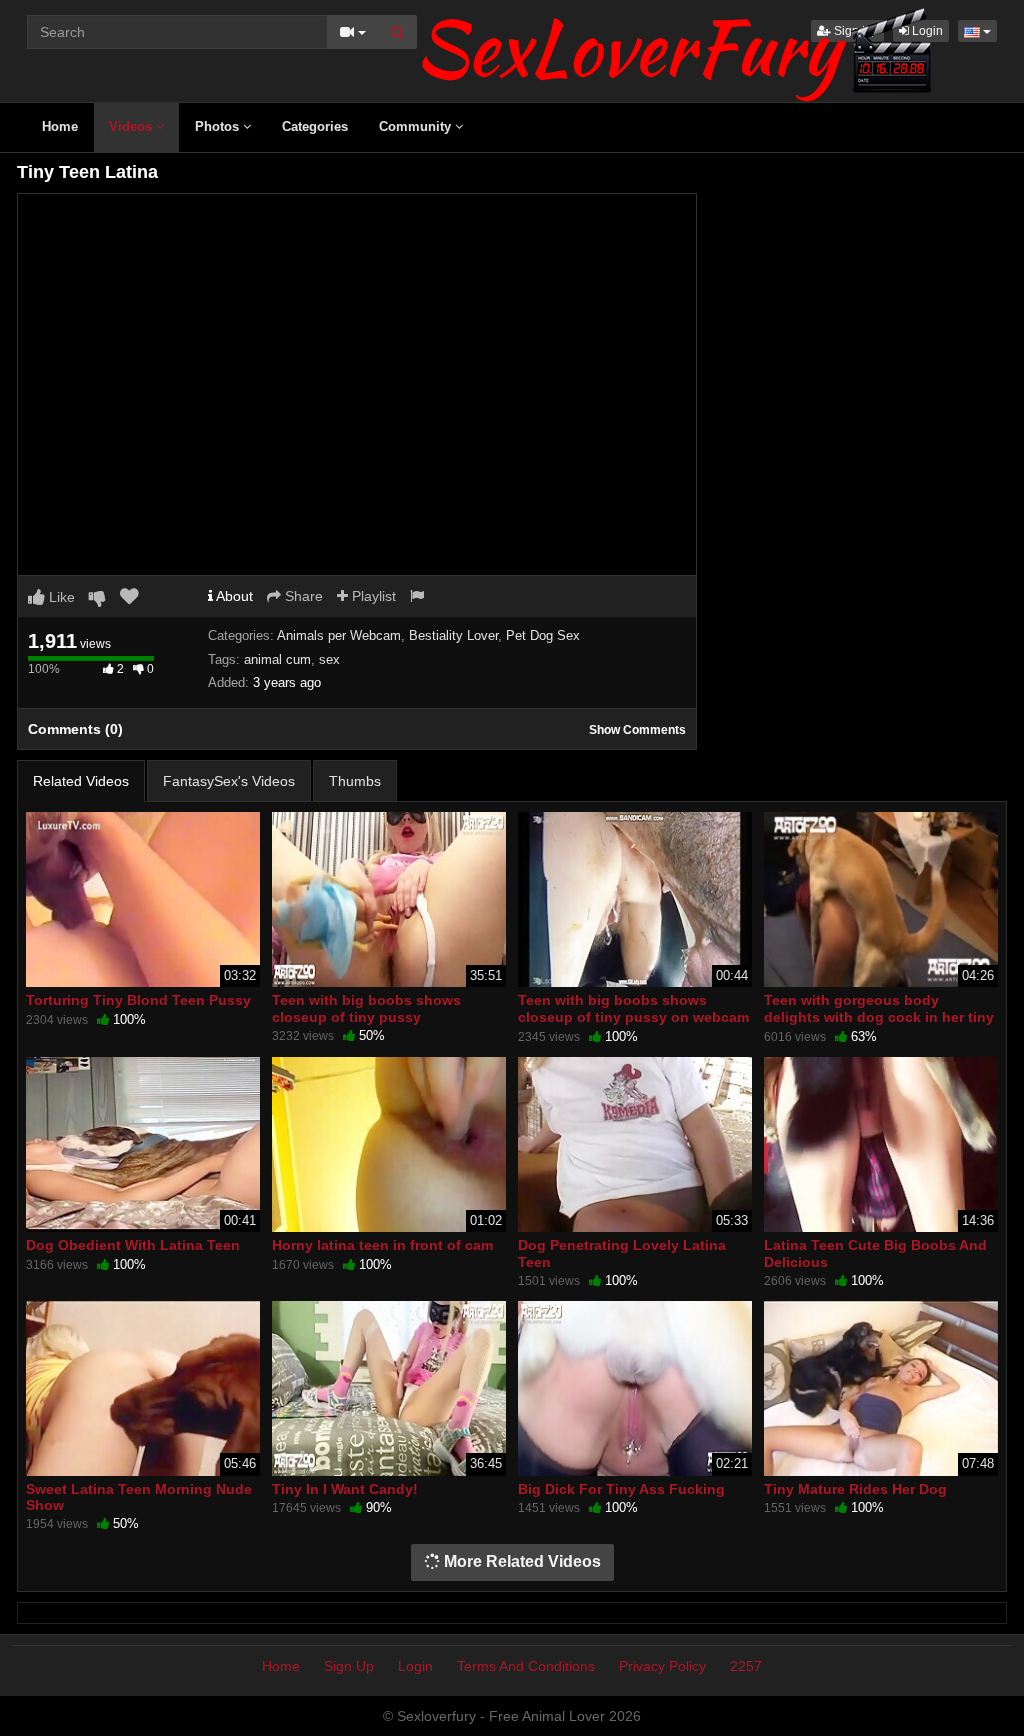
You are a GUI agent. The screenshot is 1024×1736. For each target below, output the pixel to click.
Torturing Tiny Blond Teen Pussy (138, 1000)
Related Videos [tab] (81, 781)
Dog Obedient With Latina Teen (133, 1245)
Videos (132, 126)
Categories (315, 126)
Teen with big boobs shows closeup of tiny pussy (366, 1008)
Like (60, 597)
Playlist (372, 596)
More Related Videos (520, 1561)
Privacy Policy (662, 1666)
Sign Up (349, 1666)
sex (329, 659)
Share (302, 596)
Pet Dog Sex (543, 635)
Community (417, 126)
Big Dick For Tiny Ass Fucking (621, 1489)
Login (415, 1666)
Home (60, 126)
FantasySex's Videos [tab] (229, 781)
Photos (219, 126)
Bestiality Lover (453, 635)
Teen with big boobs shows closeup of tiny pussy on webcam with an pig (633, 1016)
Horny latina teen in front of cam (382, 1245)
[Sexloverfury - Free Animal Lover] (677, 50)
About (233, 596)
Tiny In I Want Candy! (345, 1489)
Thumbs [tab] (355, 781)
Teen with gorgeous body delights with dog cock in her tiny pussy (879, 1016)
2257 (746, 1666)
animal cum (277, 659)
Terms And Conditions (526, 1666)
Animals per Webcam (339, 635)
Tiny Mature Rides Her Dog (855, 1489)
